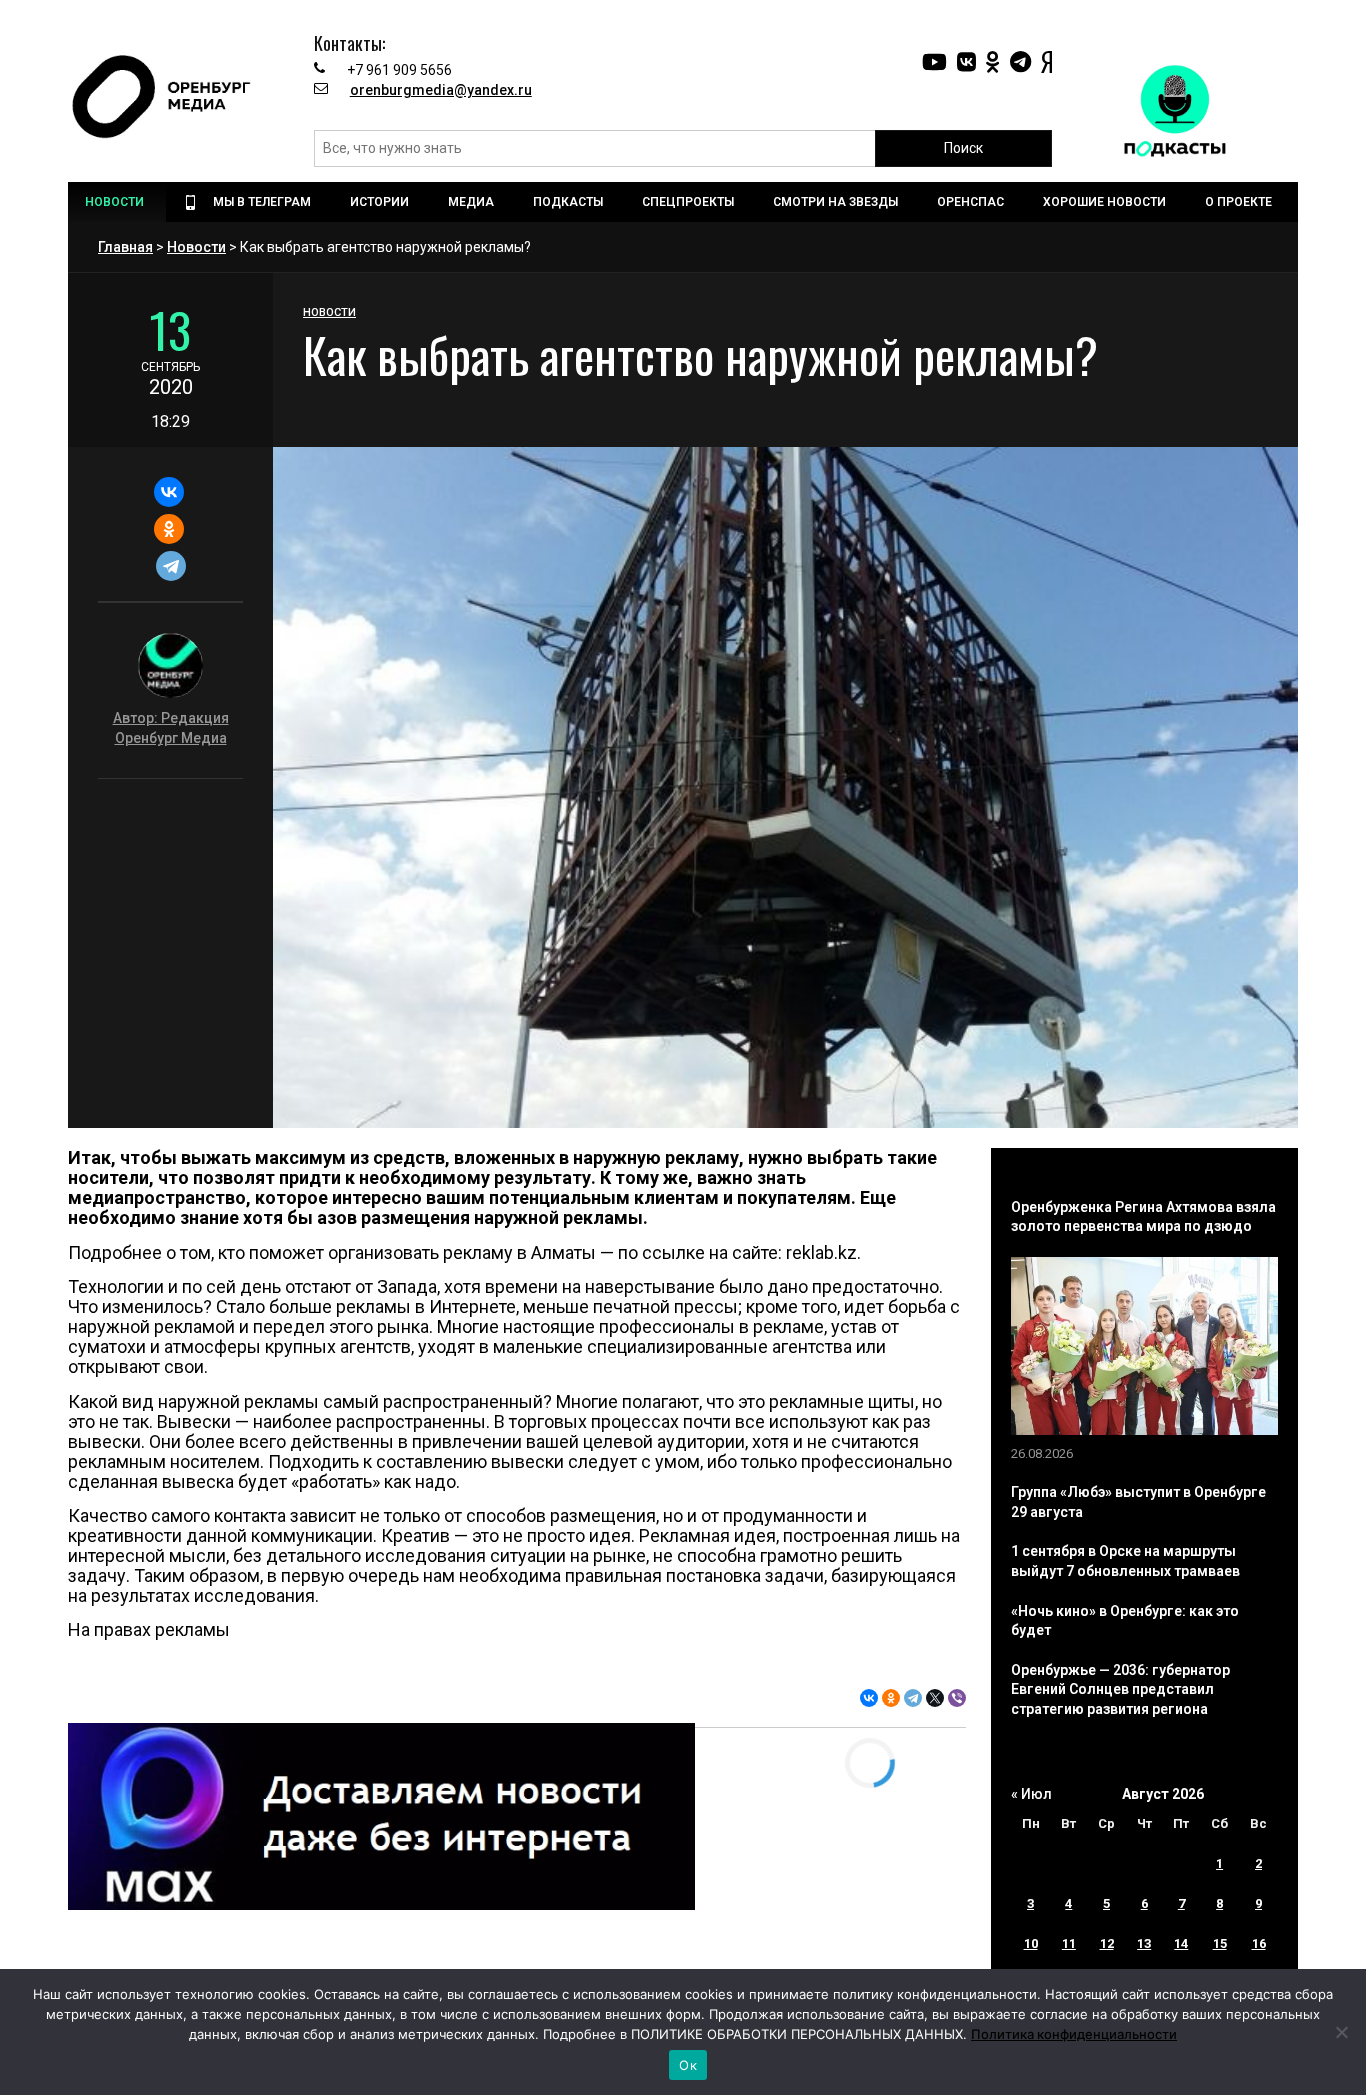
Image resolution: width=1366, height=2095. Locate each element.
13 (1144, 1943)
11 (1069, 1943)
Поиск (963, 148)
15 (1220, 1943)
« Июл (1031, 1794)
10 (1031, 1943)
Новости (196, 247)
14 (1181, 1943)
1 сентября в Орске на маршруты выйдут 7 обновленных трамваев (1125, 1561)
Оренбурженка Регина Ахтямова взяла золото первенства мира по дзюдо (1143, 1217)
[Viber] (957, 1698)
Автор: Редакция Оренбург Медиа (171, 728)
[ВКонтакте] (168, 492)
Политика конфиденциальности (1074, 2034)
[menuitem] (117, 202)
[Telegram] (170, 566)
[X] (935, 1698)
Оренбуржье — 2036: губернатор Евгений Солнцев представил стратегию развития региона (1120, 1689)
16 (1259, 1943)
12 (1107, 1943)
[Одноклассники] (168, 529)
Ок (688, 2065)
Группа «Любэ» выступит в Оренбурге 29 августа (1138, 1502)
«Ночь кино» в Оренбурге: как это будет (1125, 1621)
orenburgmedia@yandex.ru (441, 90)
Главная (125, 247)
